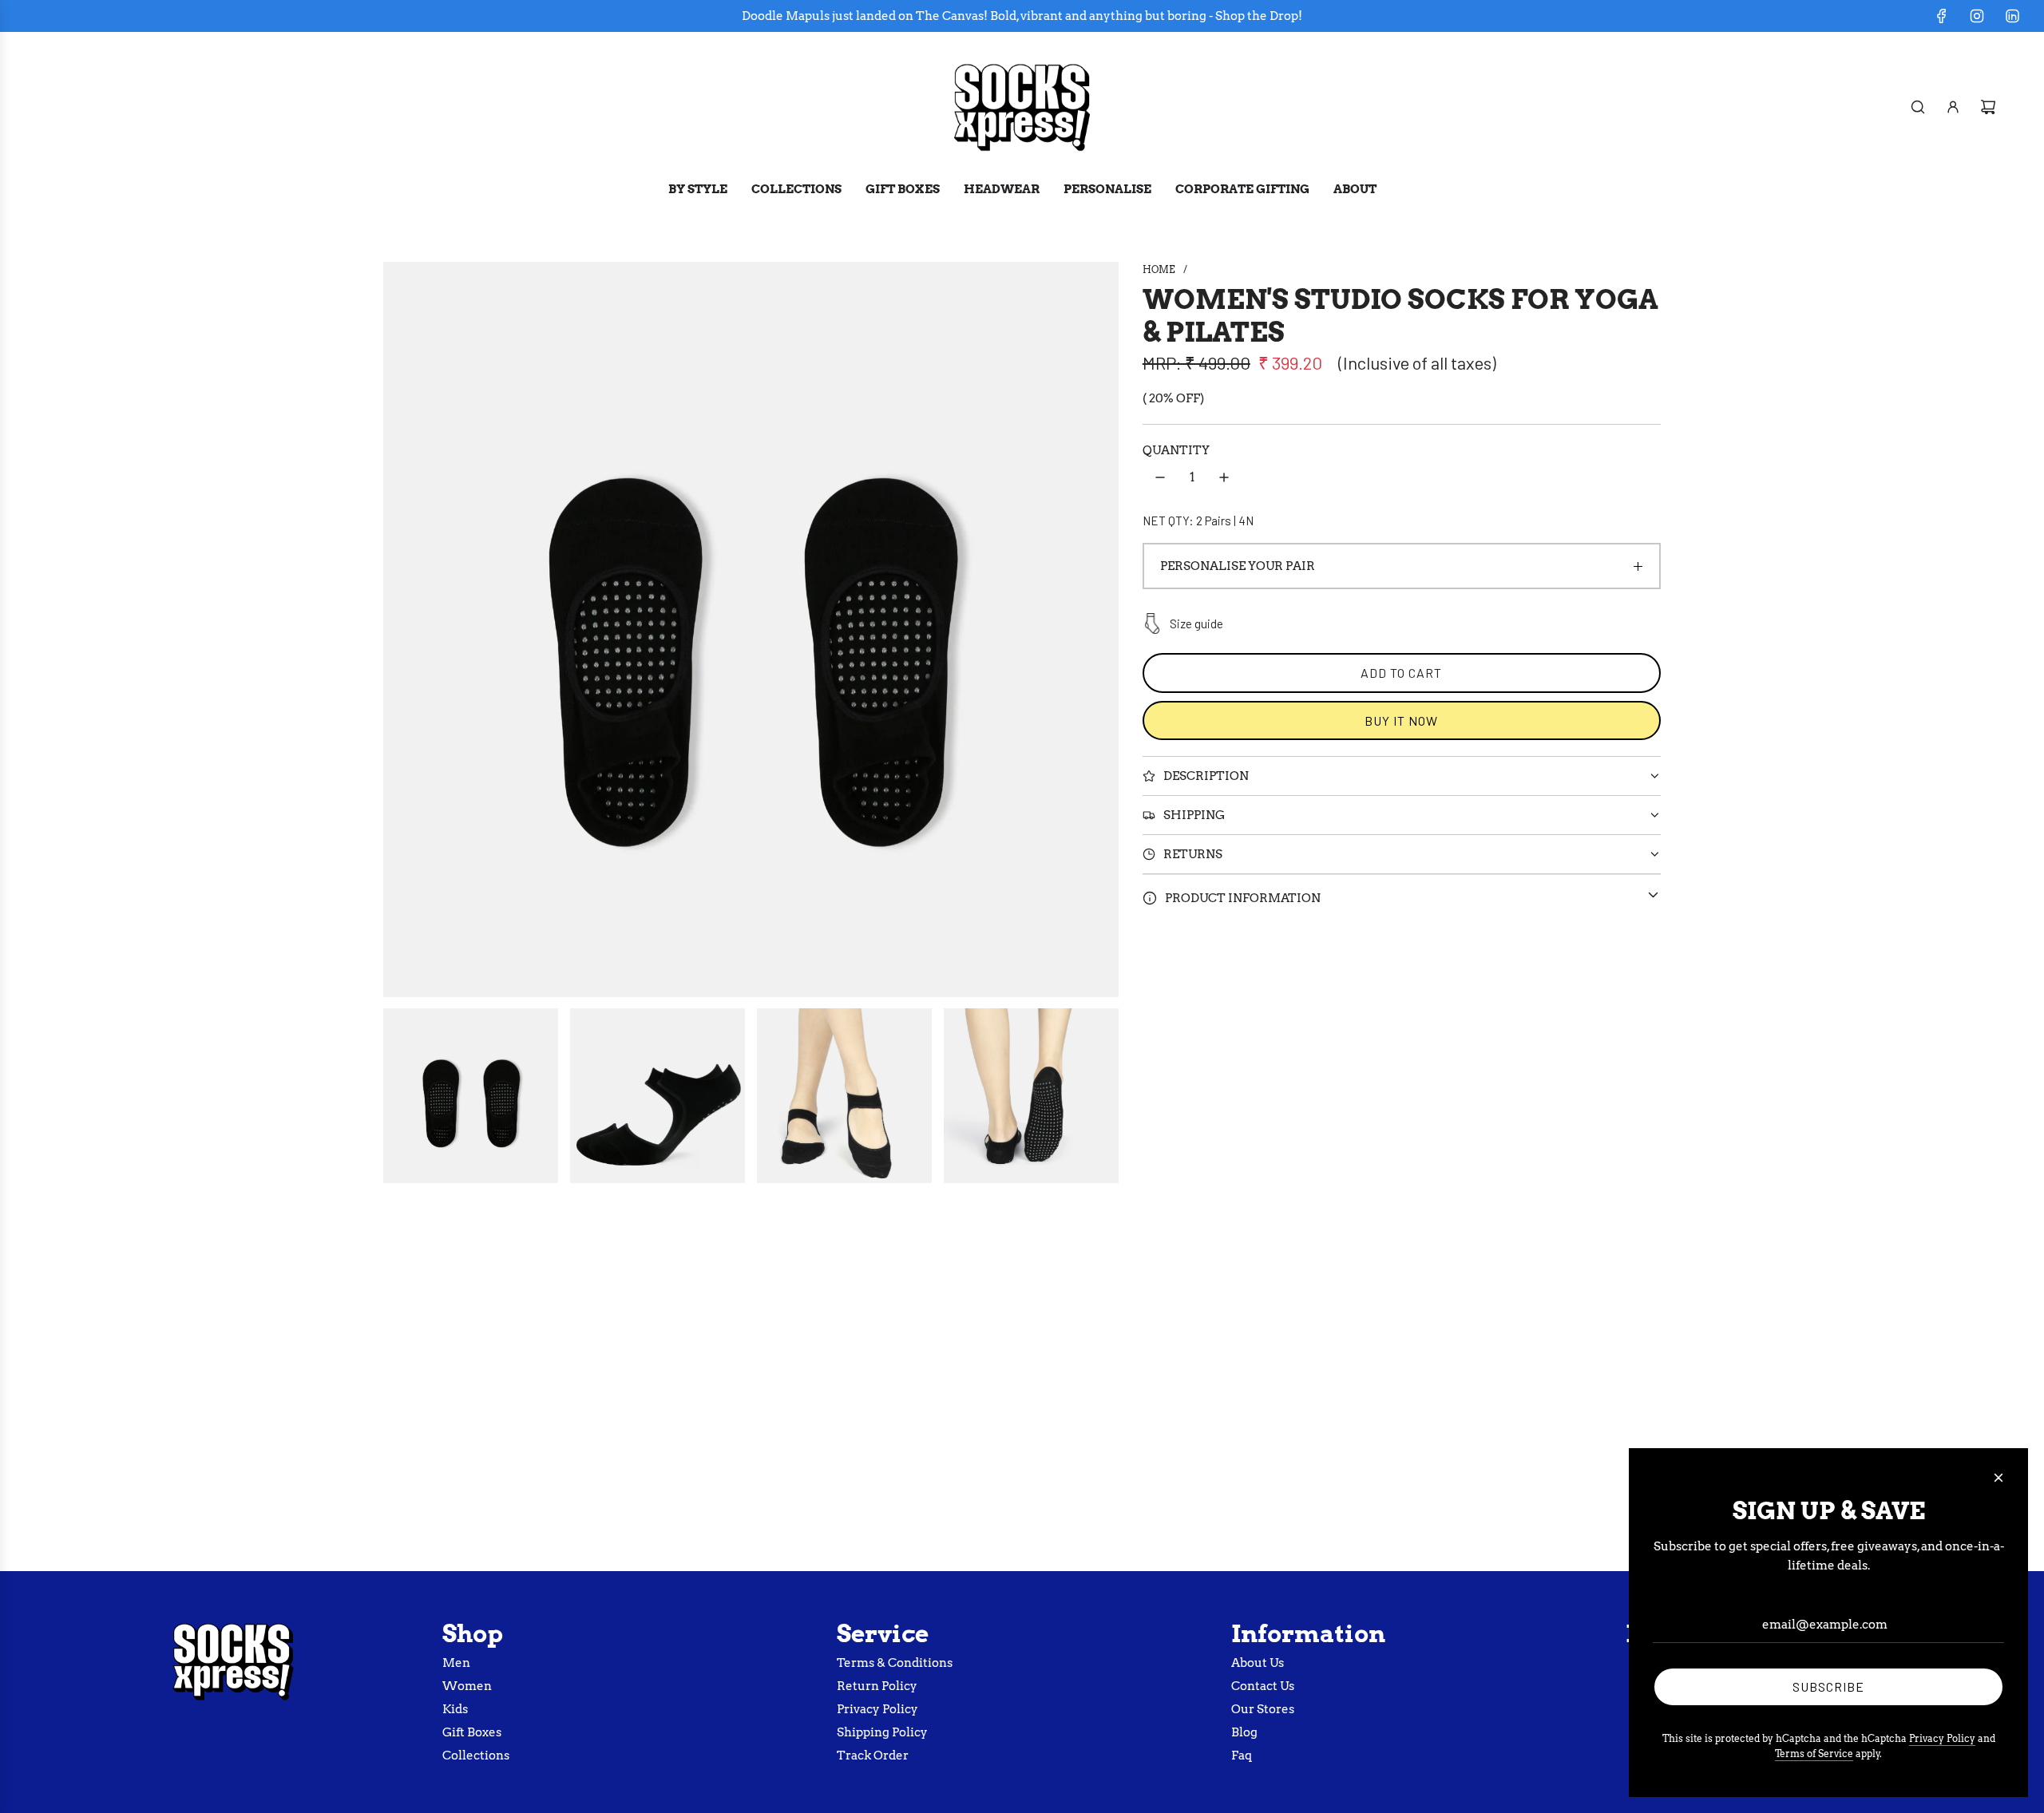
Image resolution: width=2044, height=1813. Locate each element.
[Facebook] (1942, 16)
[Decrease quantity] (1160, 477)
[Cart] (1988, 107)
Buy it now (1401, 720)
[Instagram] (1977, 16)
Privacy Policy (1942, 1738)
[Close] (1998, 1478)
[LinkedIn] (2012, 16)
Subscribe (1828, 1686)
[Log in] (1953, 107)
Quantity (1176, 450)
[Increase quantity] (1224, 477)
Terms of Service (1814, 1754)
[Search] (1918, 107)
